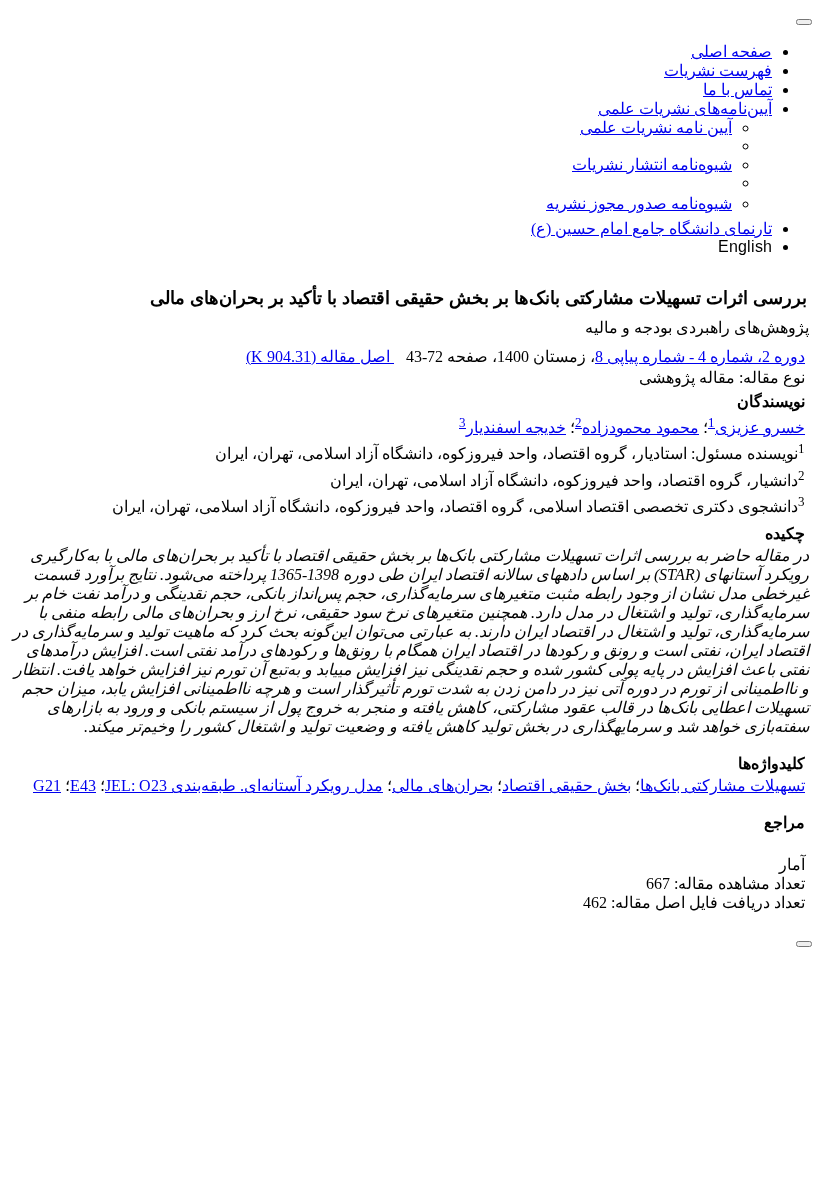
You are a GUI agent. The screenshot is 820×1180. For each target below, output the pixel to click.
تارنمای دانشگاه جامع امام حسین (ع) (651, 228)
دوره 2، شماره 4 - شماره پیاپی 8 (700, 356)
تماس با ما (737, 89)
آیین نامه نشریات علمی (656, 127)
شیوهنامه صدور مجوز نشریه (639, 203)
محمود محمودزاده (640, 427)
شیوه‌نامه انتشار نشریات (652, 164)
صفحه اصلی (731, 51)
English (745, 246)
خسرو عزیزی (760, 427)
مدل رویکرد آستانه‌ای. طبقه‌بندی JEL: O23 (244, 785)
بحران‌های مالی (442, 785)
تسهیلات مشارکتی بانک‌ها (722, 785)
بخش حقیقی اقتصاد (566, 785)
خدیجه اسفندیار (516, 427)
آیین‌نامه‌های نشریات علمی (685, 108)
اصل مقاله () (320, 356)
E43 (83, 785)
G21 (47, 785)
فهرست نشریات (718, 70)
